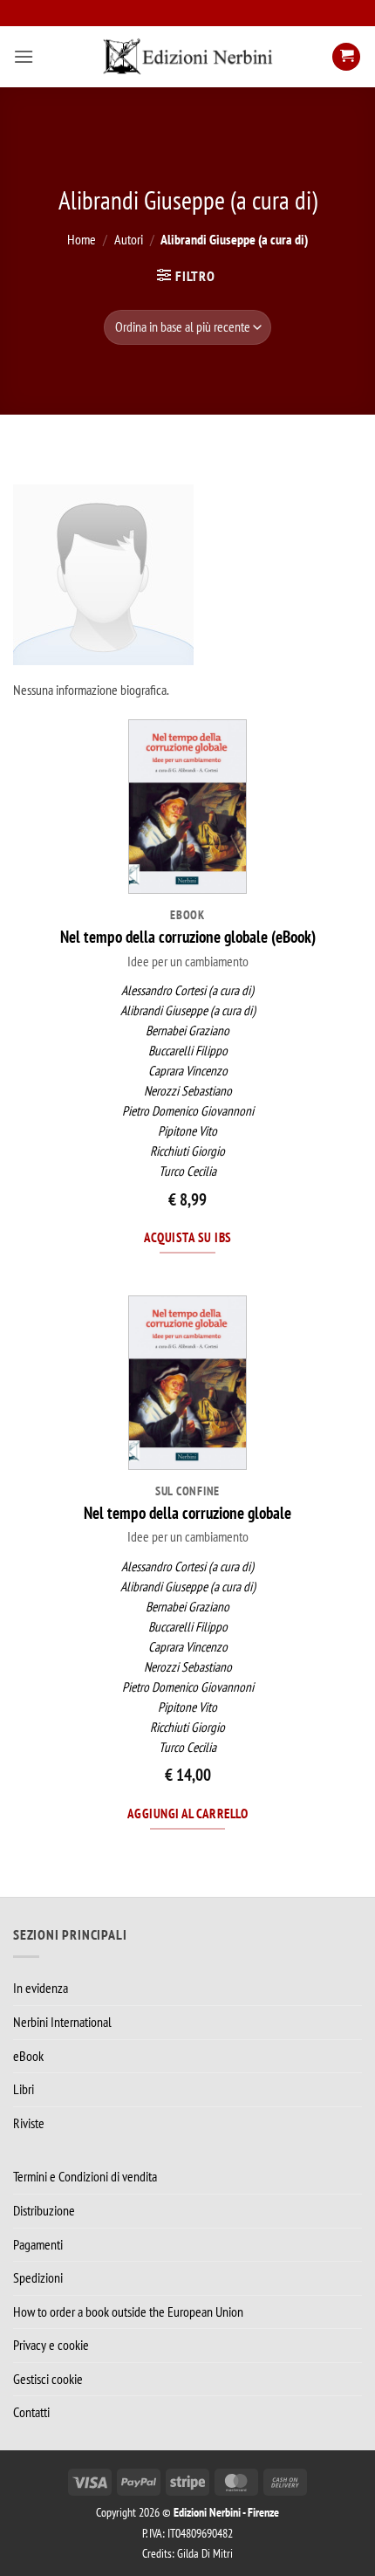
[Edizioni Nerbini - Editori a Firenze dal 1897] (187, 57)
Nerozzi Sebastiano (188, 1091)
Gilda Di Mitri (205, 2553)
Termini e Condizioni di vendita (85, 2176)
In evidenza (41, 1988)
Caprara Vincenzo (188, 1071)
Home (82, 239)
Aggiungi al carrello (187, 1813)
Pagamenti (38, 2244)
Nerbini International (62, 2022)
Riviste (29, 2123)
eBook (28, 2056)
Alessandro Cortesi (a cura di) (187, 990)
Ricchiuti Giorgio (187, 1151)
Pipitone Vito (187, 1131)
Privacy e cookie (51, 2345)
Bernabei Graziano (187, 1030)
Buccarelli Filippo (188, 1051)
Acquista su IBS (188, 1237)
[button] (24, 56)
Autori (129, 239)
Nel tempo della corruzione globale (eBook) (188, 937)
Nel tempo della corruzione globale (187, 1513)
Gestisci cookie (48, 2379)
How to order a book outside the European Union (128, 2312)
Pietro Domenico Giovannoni (188, 1111)
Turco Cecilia (187, 1171)
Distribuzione (44, 2210)
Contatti (31, 2412)
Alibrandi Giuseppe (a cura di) (188, 1010)
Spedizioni (38, 2277)
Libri (24, 2089)
